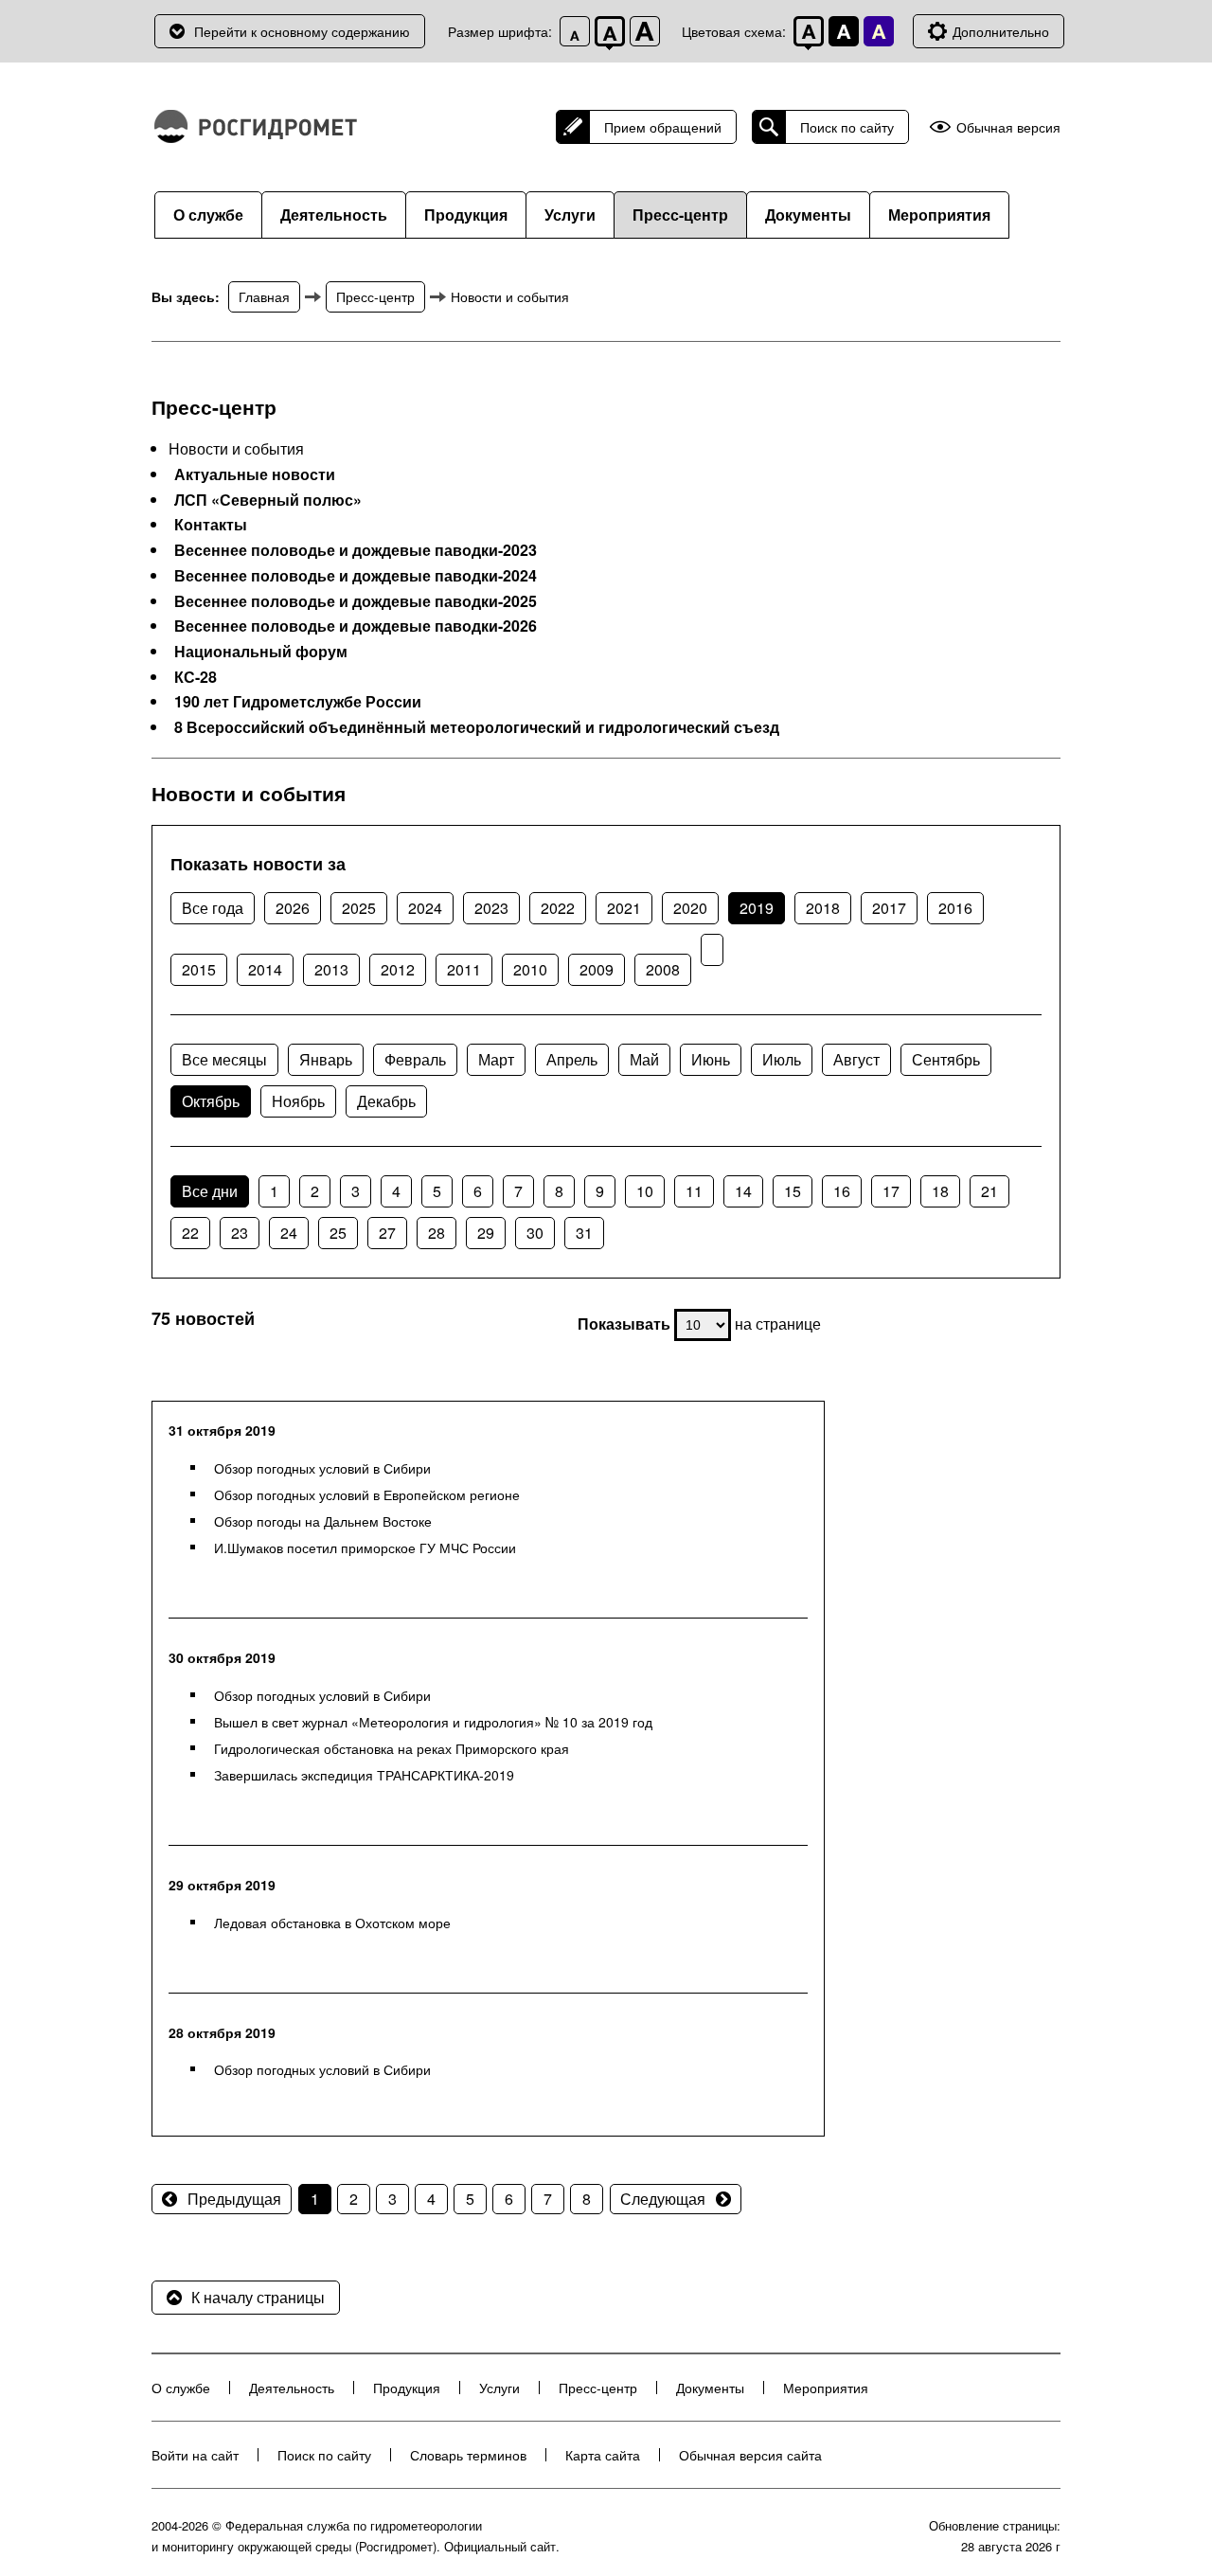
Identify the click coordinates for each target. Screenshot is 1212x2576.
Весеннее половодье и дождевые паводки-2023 (356, 550)
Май (644, 1059)
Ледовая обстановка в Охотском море (332, 1923)
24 (289, 1233)
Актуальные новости (255, 474)
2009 (597, 969)
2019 (757, 908)
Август (856, 1059)
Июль (782, 1059)
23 (240, 1233)
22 (190, 1233)
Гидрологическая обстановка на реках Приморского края (392, 1748)
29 (486, 1233)
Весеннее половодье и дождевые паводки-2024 (356, 576)
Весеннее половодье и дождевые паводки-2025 (356, 601)
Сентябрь (946, 1059)
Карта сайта (603, 2455)
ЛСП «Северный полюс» (268, 500)
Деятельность (334, 215)
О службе (208, 215)
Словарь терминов (468, 2455)
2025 (359, 908)
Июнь (711, 1059)
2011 (464, 969)
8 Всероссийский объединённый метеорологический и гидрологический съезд (477, 727)
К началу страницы (258, 2297)
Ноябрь (298, 1101)
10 (645, 1191)
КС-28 (196, 677)
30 (535, 1233)
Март (496, 1059)
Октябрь (211, 1101)
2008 (663, 969)
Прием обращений (663, 127)
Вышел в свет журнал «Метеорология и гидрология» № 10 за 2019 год (433, 1722)
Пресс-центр (680, 215)
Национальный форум (261, 652)
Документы (808, 215)
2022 (558, 908)
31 (584, 1233)
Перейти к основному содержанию (302, 31)
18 (940, 1191)
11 (694, 1191)
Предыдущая (234, 2199)
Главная (264, 296)
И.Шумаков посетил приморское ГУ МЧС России (365, 1547)
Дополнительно (1001, 31)
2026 (293, 908)
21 (989, 1191)
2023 (491, 908)
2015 (199, 969)
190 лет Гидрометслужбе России (298, 702)
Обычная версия (1008, 127)
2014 (265, 969)
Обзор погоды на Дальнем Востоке (323, 1521)
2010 (530, 969)
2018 (823, 908)
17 (891, 1191)
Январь (326, 1059)
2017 (889, 908)
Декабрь (386, 1101)
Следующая (663, 2199)
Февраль (415, 1059)
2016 (955, 908)
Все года (213, 908)
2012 (398, 969)
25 (338, 1233)
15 (793, 1191)
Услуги (570, 215)
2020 (690, 908)
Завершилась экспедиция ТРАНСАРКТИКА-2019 (364, 1775)
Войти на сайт (195, 2455)
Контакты (211, 525)
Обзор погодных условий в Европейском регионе (367, 1494)
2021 (624, 908)
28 (437, 1233)
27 (387, 1233)
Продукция (466, 215)
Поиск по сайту (847, 127)
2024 (425, 908)
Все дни (210, 1191)
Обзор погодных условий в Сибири (322, 1468)
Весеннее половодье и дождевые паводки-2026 (356, 626)
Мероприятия (939, 215)
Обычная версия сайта (750, 2455)
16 (842, 1191)
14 (743, 1191)
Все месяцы (224, 1059)
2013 (331, 969)
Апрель (572, 1059)
